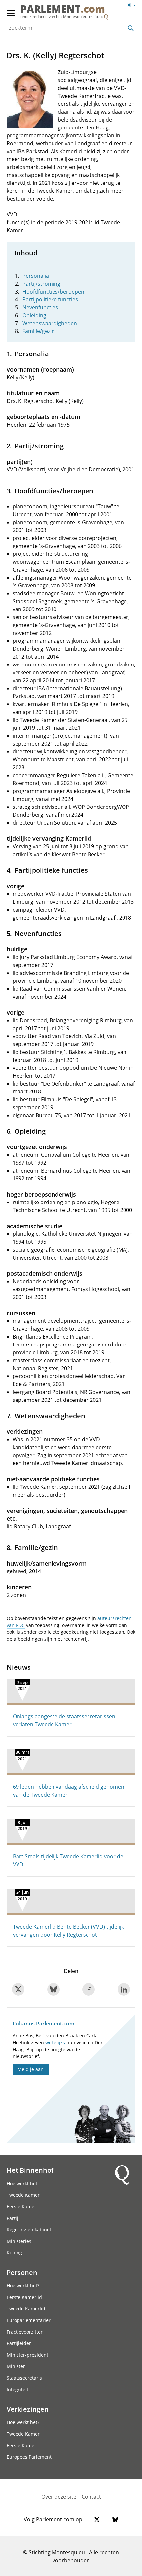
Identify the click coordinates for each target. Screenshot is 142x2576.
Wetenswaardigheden (50, 323)
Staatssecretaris (24, 2378)
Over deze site (59, 2497)
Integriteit (18, 2389)
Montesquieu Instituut (83, 17)
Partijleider (19, 2343)
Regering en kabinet (29, 2230)
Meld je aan (31, 2069)
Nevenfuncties (40, 307)
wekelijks (55, 2042)
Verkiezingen (28, 2409)
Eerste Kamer (21, 2207)
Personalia (36, 276)
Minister (16, 2366)
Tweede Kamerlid (26, 2309)
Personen (22, 2272)
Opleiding (34, 315)
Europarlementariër (29, 2320)
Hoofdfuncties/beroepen (53, 292)
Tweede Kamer (23, 2195)
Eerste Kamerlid (24, 2297)
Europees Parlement (29, 2457)
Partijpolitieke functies (50, 299)
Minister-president (27, 2355)
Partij (12, 2218)
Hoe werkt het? (23, 2286)
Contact (91, 2497)
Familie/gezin (39, 331)
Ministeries (19, 2241)
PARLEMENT (63, 10)
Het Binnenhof (30, 2170)
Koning (14, 2253)
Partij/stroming (41, 284)
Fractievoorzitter (25, 2332)
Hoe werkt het (22, 2183)
